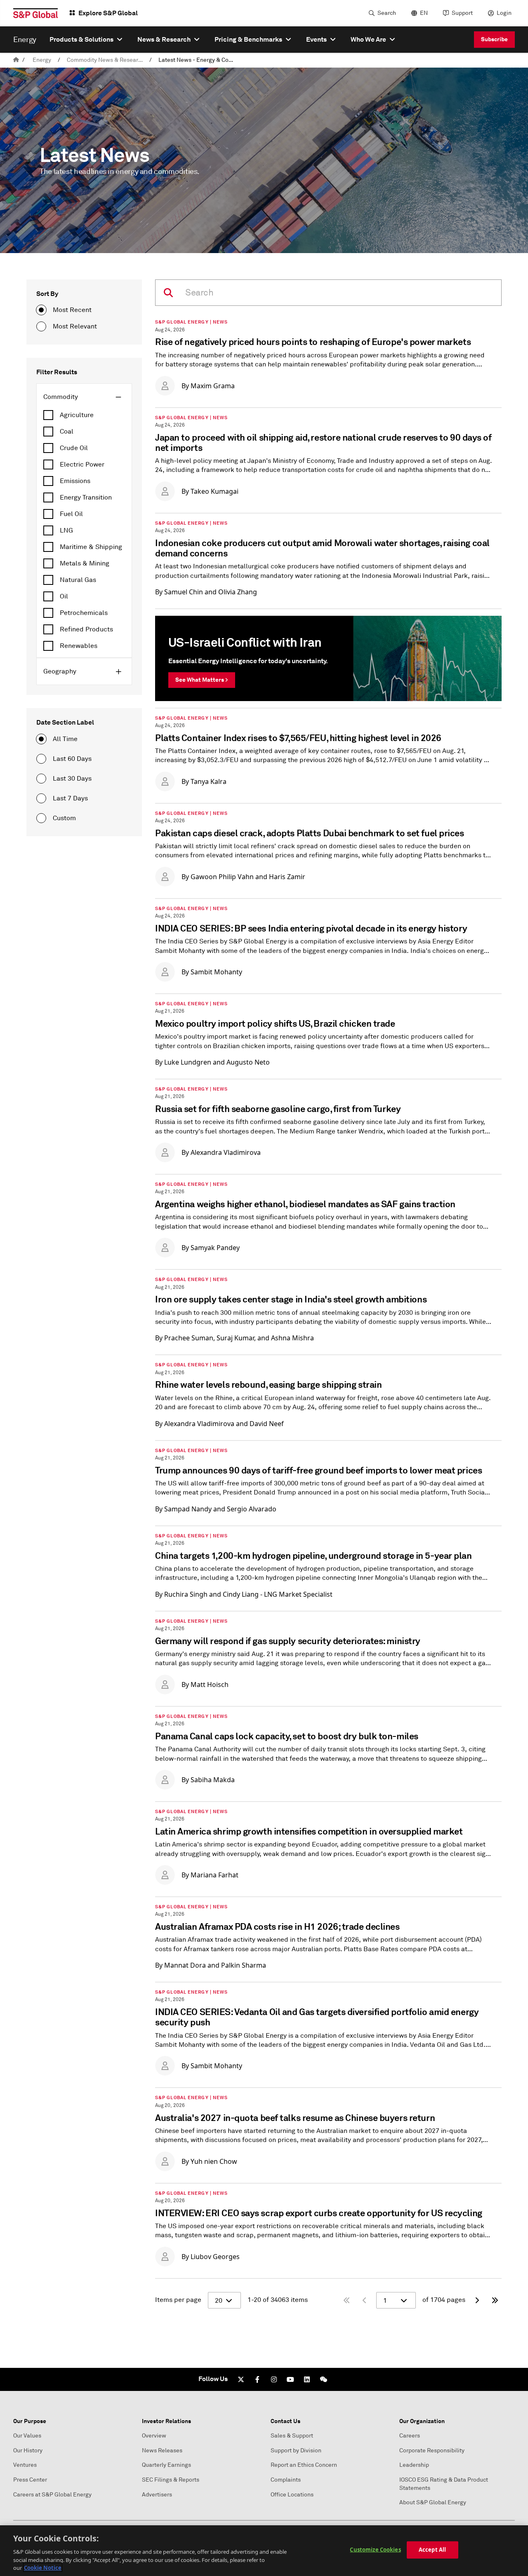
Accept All (432, 2550)
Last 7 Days (70, 798)
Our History (28, 2450)
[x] (241, 2379)
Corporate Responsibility (432, 2450)
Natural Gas (78, 580)
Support (462, 13)
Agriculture (77, 415)
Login (504, 13)
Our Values (27, 2436)
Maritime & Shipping (91, 547)
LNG (66, 530)
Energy (42, 60)
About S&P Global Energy (433, 2502)
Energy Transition (86, 497)
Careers (410, 2436)
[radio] (41, 310)
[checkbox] (84, 415)
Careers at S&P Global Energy (52, 2495)
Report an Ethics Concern (304, 2465)
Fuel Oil (71, 514)
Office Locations (292, 2495)
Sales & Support (292, 2436)
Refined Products (86, 629)
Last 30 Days (72, 779)
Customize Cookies (375, 2550)
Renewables (79, 646)
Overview (154, 2436)
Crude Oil (74, 448)
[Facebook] (257, 2379)
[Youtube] (290, 2379)
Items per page (178, 2300)
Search (387, 13)
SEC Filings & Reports (171, 2480)
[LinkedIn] (307, 2379)
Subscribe (494, 39)
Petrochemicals (84, 613)
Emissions (75, 481)
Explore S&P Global (108, 13)
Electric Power (82, 465)
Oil (64, 596)
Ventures (25, 2465)
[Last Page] (495, 2300)
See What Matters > (202, 680)
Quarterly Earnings (166, 2465)
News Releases (162, 2450)
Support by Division (296, 2450)
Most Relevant (75, 326)
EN (424, 13)
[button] (84, 397)
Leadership (414, 2465)
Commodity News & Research (106, 60)
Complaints (286, 2480)
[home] (16, 60)
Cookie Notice (43, 2567)
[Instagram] (274, 2379)
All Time (65, 739)
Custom (64, 818)
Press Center (30, 2480)
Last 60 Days (72, 759)
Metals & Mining (85, 563)
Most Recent (72, 310)
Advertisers (157, 2495)
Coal (67, 432)
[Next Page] (477, 2300)
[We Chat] (323, 2379)
